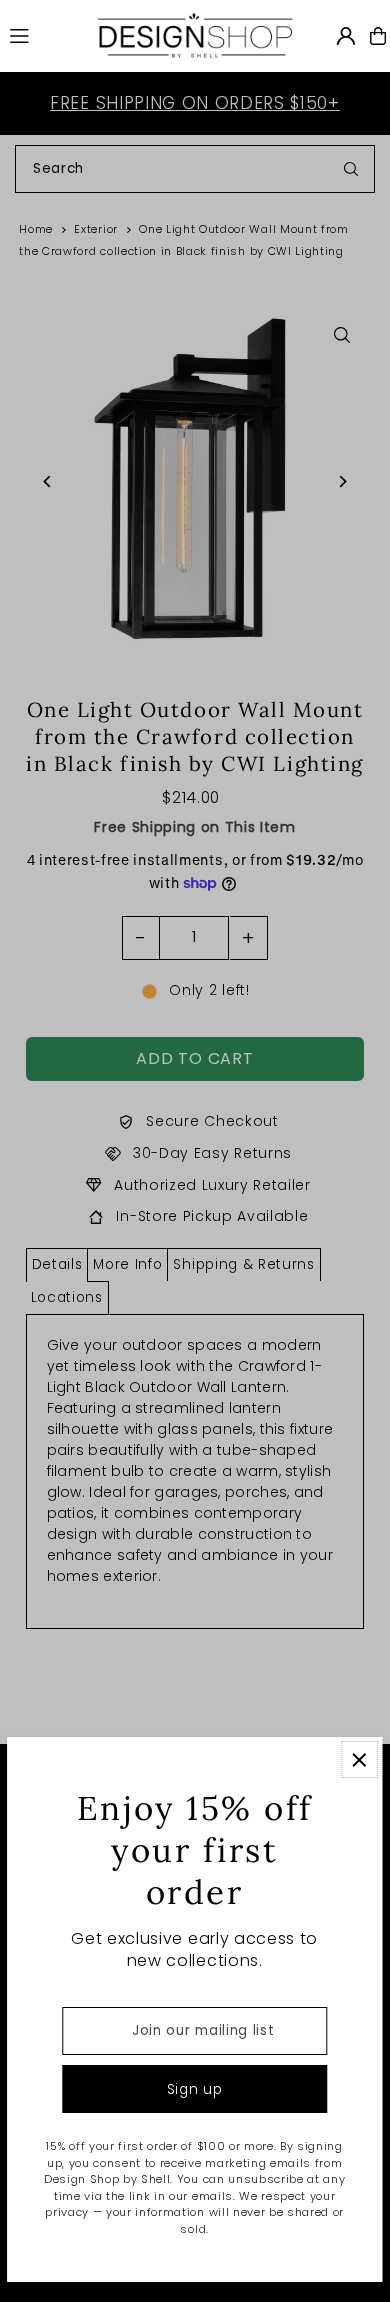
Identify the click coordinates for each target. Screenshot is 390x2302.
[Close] (359, 1759)
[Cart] (378, 36)
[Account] (346, 36)
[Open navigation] (42, 35)
